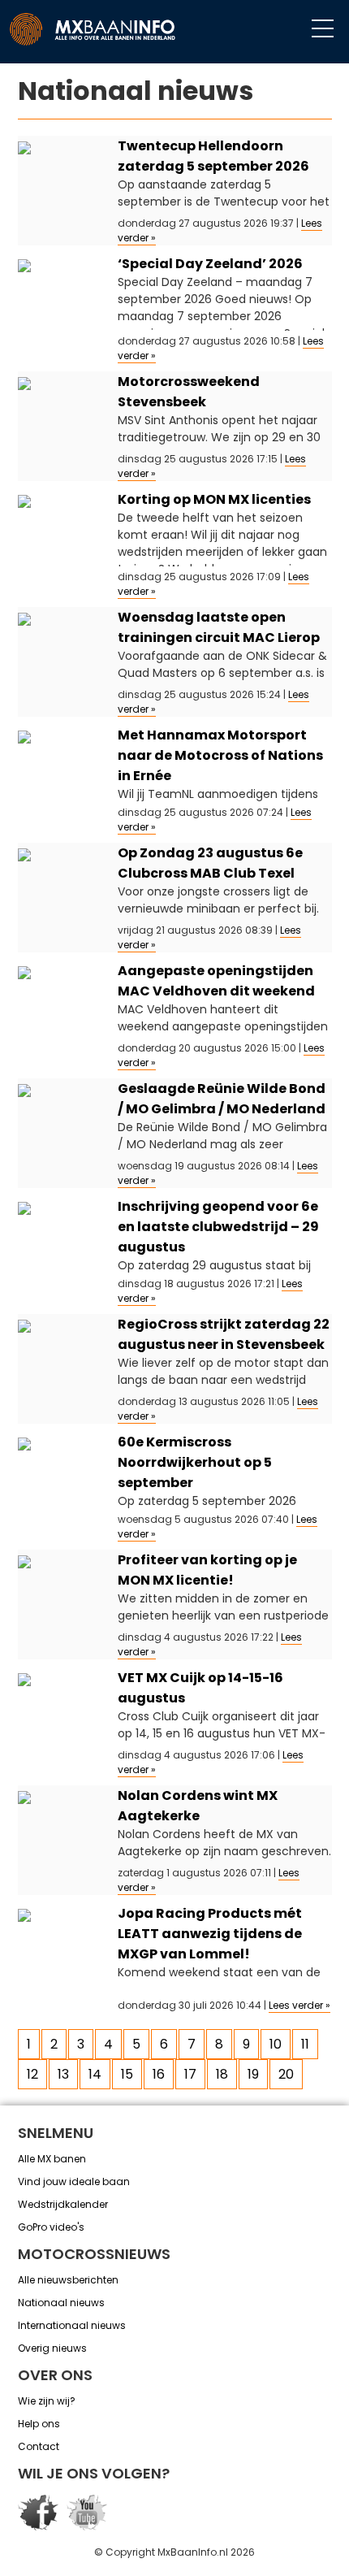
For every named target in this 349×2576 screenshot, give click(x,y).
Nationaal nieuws (61, 2303)
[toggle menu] (323, 29)
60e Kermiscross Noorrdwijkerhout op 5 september (195, 1462)
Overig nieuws (52, 2348)
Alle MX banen (52, 2159)
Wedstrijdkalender (63, 2204)
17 (190, 2074)
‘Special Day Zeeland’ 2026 (210, 264)
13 (63, 2074)
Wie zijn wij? (47, 2401)
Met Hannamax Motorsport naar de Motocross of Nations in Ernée (220, 755)
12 (32, 2074)
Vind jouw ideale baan (74, 2181)
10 (276, 2044)
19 (253, 2074)
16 (159, 2074)
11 (305, 2044)
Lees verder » (299, 2005)
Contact (39, 2446)
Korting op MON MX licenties (214, 499)
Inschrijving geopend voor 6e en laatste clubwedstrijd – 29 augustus (218, 1227)
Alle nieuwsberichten (68, 2280)
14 (95, 2074)
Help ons (39, 2424)
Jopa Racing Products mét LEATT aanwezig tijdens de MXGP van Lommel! (210, 1934)
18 (222, 2074)
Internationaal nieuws (72, 2325)
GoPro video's (51, 2227)
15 (127, 2074)
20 (286, 2074)
